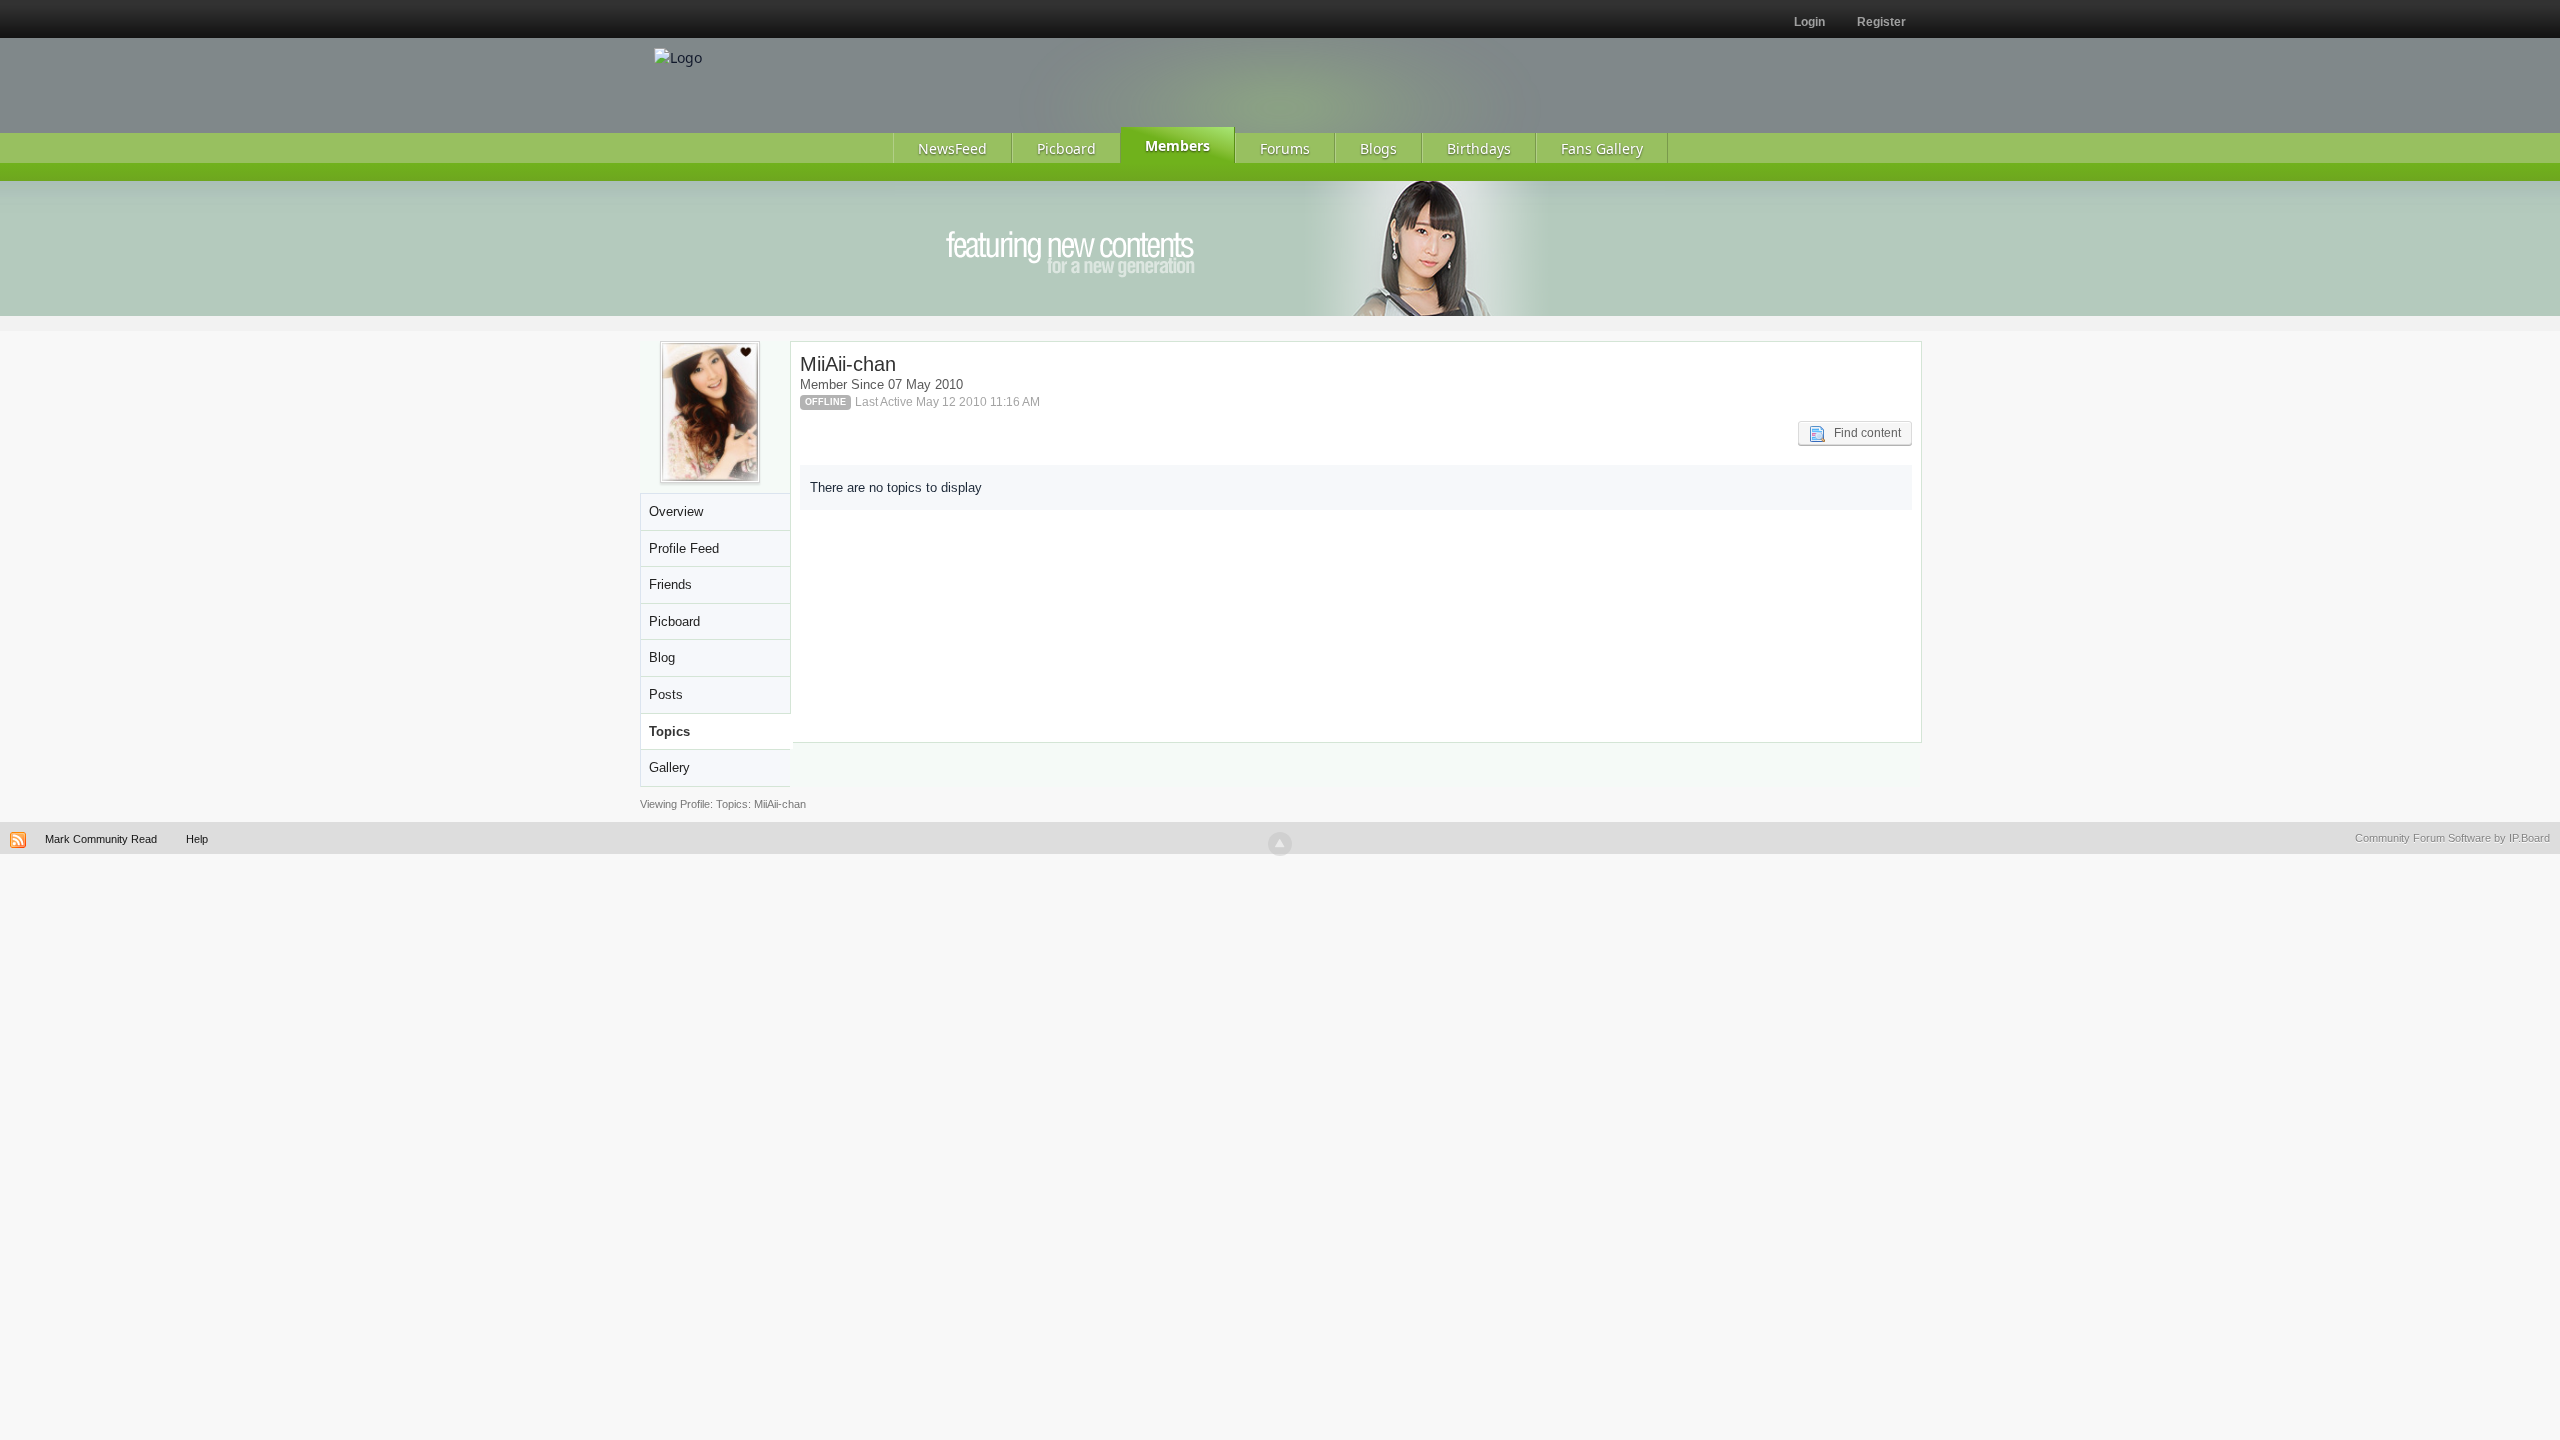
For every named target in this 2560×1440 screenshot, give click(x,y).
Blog (662, 657)
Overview (676, 511)
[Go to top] (1280, 844)
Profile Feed (684, 548)
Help (197, 839)
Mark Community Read (101, 839)
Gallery (669, 767)
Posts (666, 694)
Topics (669, 731)
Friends (670, 584)
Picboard (674, 621)
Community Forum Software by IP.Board (2452, 838)
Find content (1863, 433)
